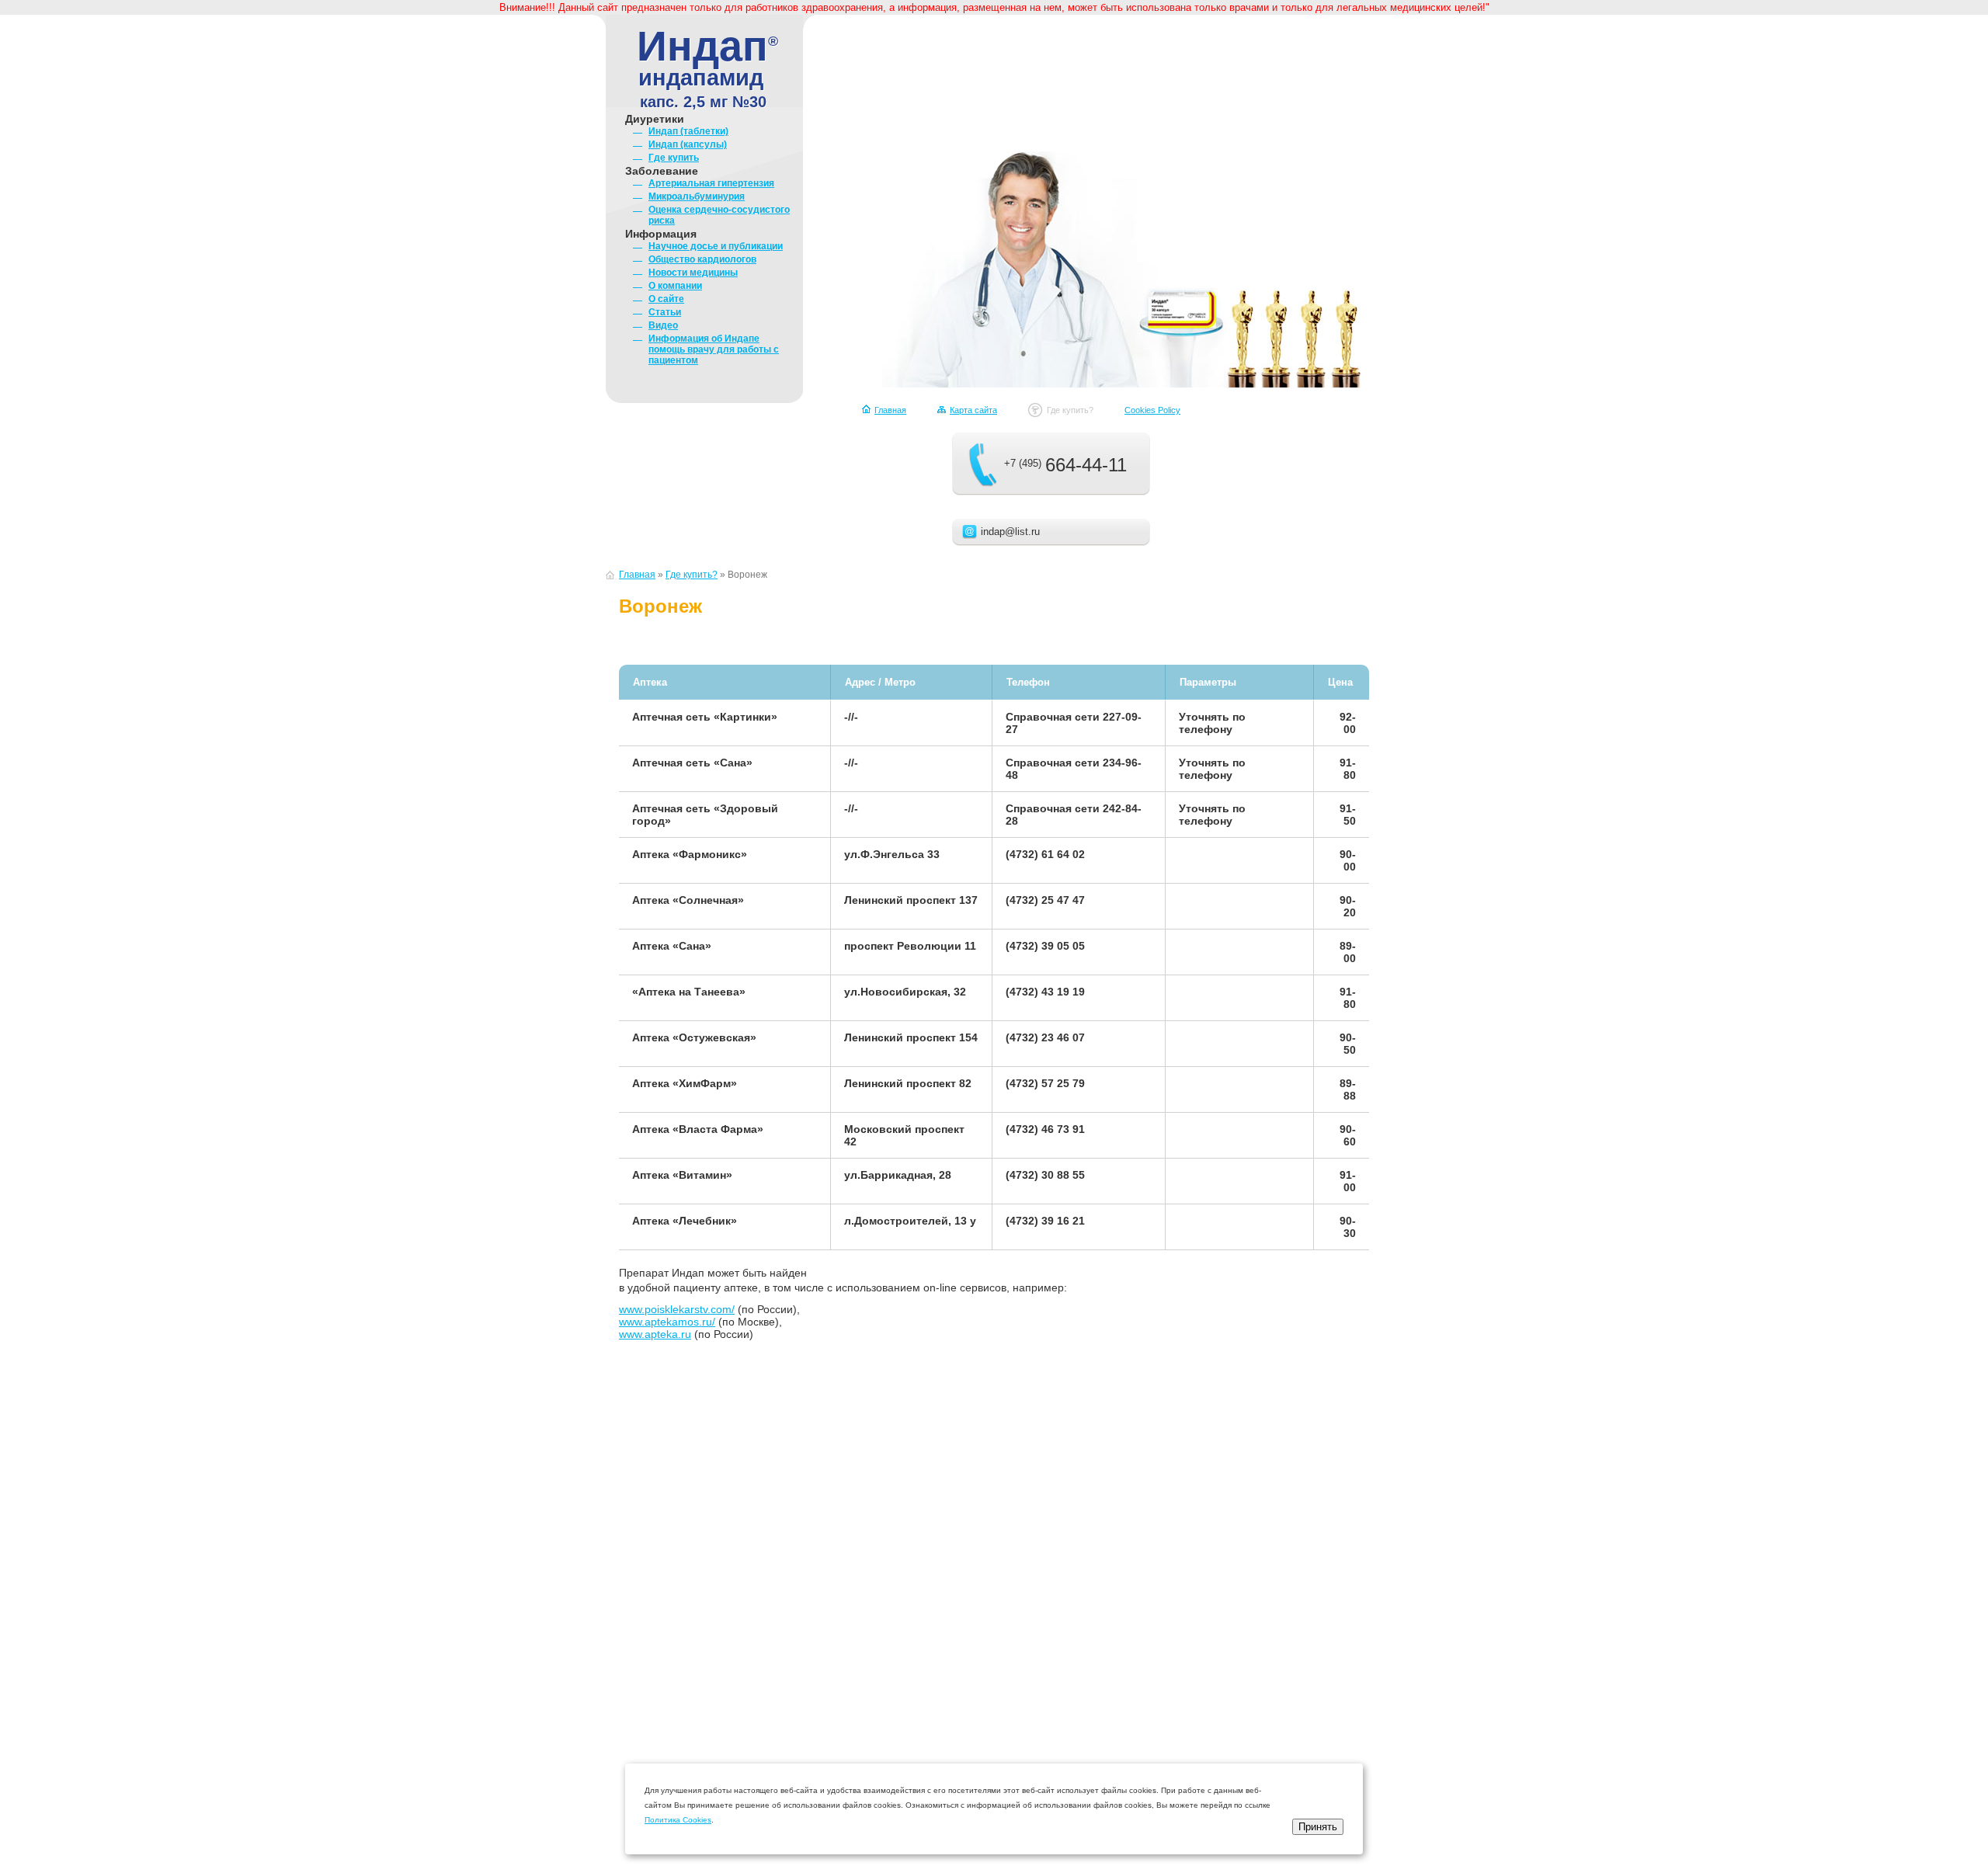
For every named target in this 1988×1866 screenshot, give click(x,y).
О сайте (666, 299)
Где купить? (1070, 410)
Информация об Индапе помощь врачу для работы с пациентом (714, 349)
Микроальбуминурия (697, 196)
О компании (675, 286)
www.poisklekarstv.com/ (677, 1309)
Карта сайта (973, 410)
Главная (890, 410)
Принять (1318, 1827)
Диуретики (655, 119)
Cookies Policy (1152, 410)
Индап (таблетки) (688, 131)
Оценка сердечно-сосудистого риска (719, 215)
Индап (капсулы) (688, 144)
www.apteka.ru (655, 1334)
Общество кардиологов (702, 259)
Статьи (665, 312)
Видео (663, 325)
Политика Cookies (678, 1820)
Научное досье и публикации (716, 246)
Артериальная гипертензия (711, 183)
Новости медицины (693, 273)
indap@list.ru (1010, 532)
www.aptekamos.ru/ (667, 1322)
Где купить (674, 158)
